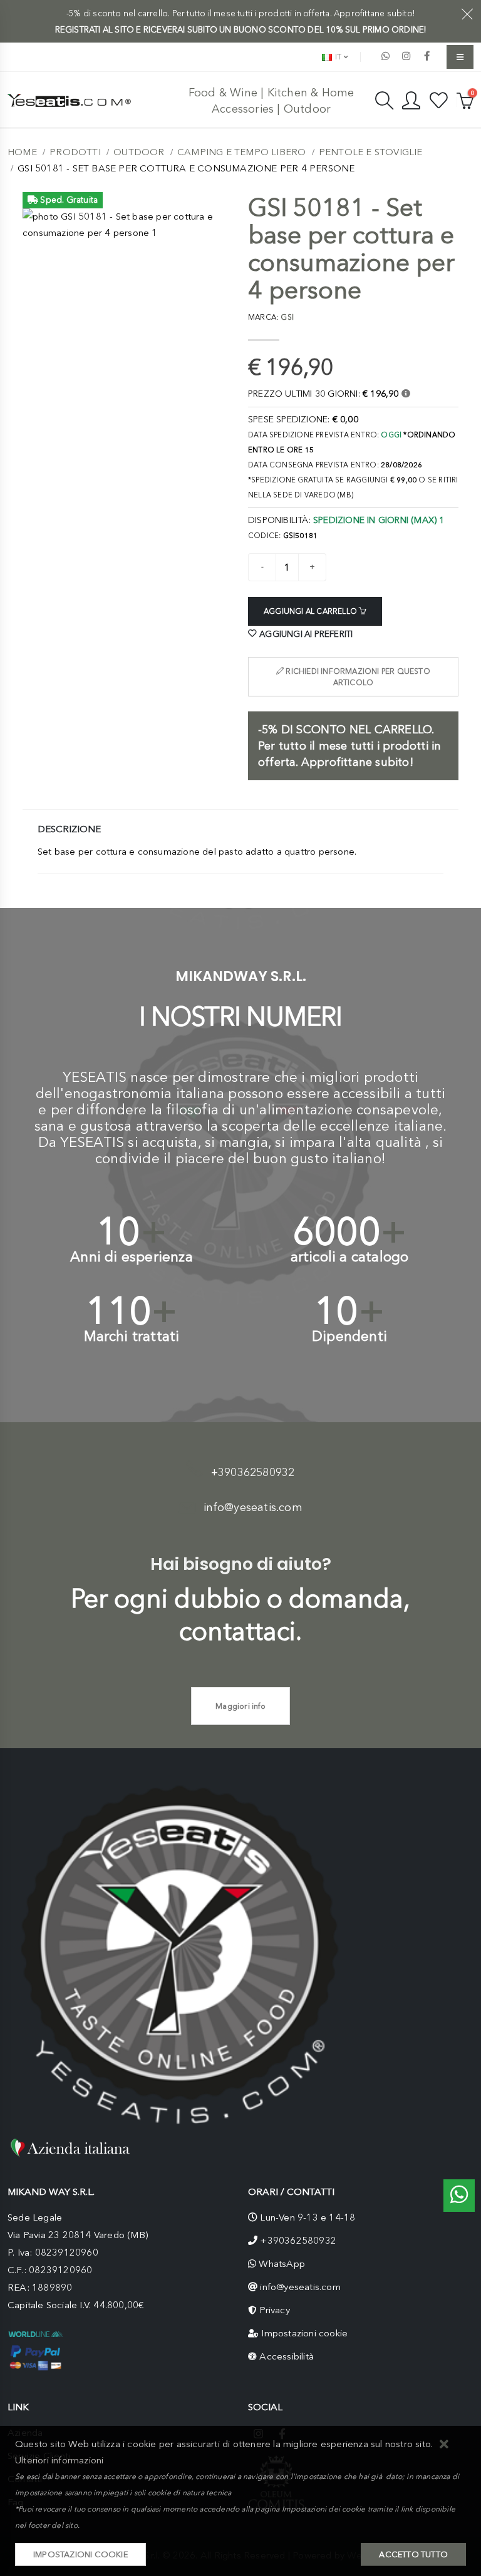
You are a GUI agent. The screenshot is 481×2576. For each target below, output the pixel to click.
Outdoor (139, 152)
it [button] (337, 57)
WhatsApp (282, 2264)
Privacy (274, 2310)
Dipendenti (349, 1336)
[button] (444, 2445)
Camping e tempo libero (241, 152)
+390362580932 (253, 1472)
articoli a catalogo (350, 1257)
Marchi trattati (132, 1336)
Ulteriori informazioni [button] (59, 2460)
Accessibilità (287, 2356)
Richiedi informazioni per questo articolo (357, 677)
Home (22, 152)
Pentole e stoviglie (371, 152)
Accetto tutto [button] (413, 2554)
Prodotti (75, 152)
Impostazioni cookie (304, 2333)
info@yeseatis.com (253, 1507)
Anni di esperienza (132, 1257)
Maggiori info (240, 1706)
